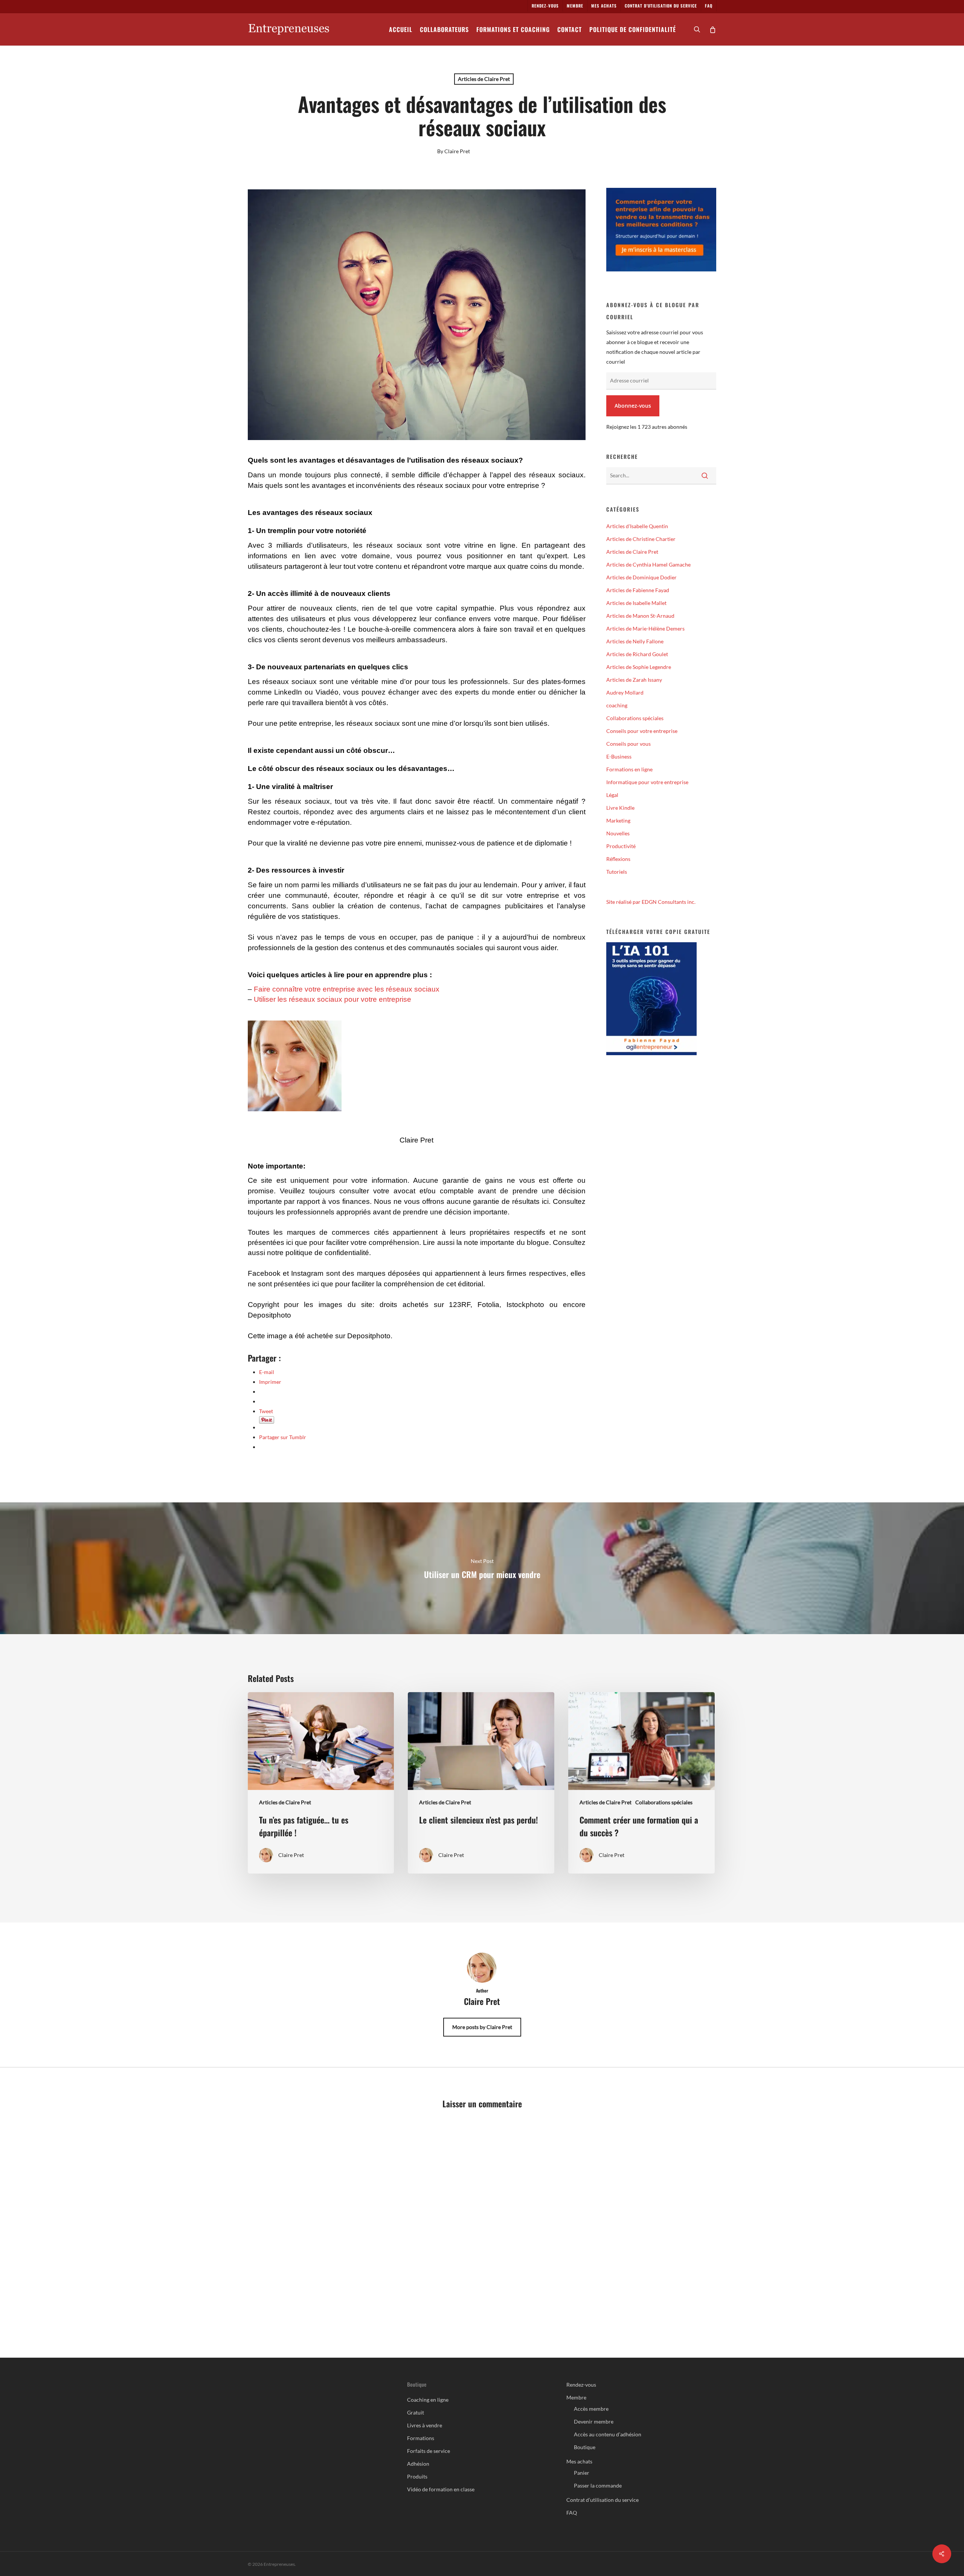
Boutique (585, 2447)
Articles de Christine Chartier (641, 539)
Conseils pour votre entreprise (642, 731)
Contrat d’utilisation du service (602, 2500)
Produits (417, 2476)
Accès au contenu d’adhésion (608, 2434)
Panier (582, 2473)
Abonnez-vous (633, 406)
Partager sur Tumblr (283, 1437)
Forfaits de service (429, 2451)
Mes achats (579, 2461)
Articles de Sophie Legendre (639, 667)
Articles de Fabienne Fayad (638, 590)
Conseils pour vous (628, 744)
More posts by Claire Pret (482, 2027)
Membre (576, 2397)
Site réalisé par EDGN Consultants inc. (651, 902)
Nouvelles (618, 833)
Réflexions (618, 859)
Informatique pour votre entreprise (647, 782)
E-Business (619, 756)
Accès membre (591, 2409)
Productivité (621, 846)
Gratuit (416, 2412)
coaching (617, 705)
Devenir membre (594, 2421)
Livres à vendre (425, 2425)
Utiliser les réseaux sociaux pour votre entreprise (333, 999)
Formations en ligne (629, 769)
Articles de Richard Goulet (637, 654)
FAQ (572, 2513)
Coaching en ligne (428, 2400)
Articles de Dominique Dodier (641, 577)
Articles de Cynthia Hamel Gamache (648, 564)
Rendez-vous (581, 2385)
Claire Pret (457, 151)
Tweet (266, 1411)
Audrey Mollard (625, 692)
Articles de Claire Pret (484, 79)
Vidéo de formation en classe (441, 2489)
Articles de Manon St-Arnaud (640, 616)
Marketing (618, 820)
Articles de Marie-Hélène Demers (645, 628)
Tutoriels (617, 872)
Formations (421, 2438)
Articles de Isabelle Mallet (636, 603)
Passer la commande (598, 2485)
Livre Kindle (620, 808)
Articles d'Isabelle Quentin (637, 526)
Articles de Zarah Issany (634, 680)
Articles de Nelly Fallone (635, 641)
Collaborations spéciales (635, 718)
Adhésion (418, 2464)
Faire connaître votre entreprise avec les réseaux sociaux (347, 989)
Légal (612, 795)
